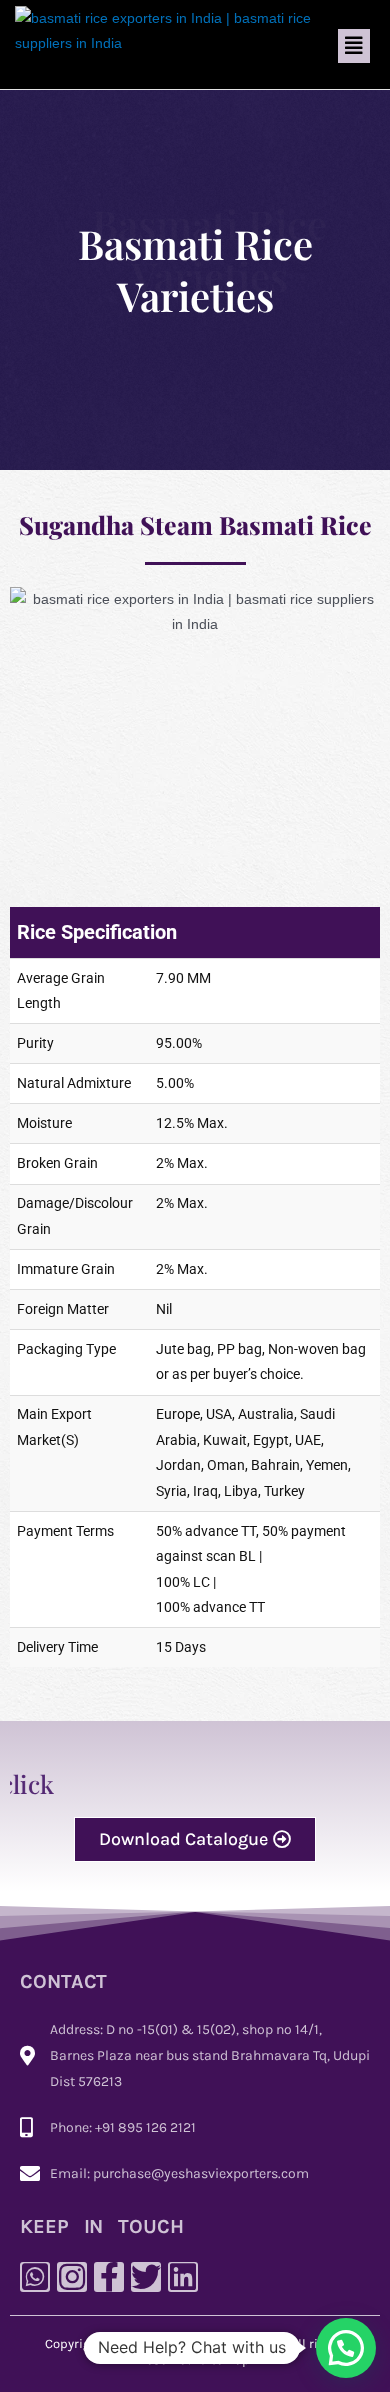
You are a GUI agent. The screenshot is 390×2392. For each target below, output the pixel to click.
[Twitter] (146, 2277)
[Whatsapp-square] (35, 2277)
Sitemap (224, 2359)
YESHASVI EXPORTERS (217, 2343)
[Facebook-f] (109, 2277)
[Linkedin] (183, 2277)
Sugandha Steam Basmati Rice (195, 524)
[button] (354, 46)
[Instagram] (72, 2277)
